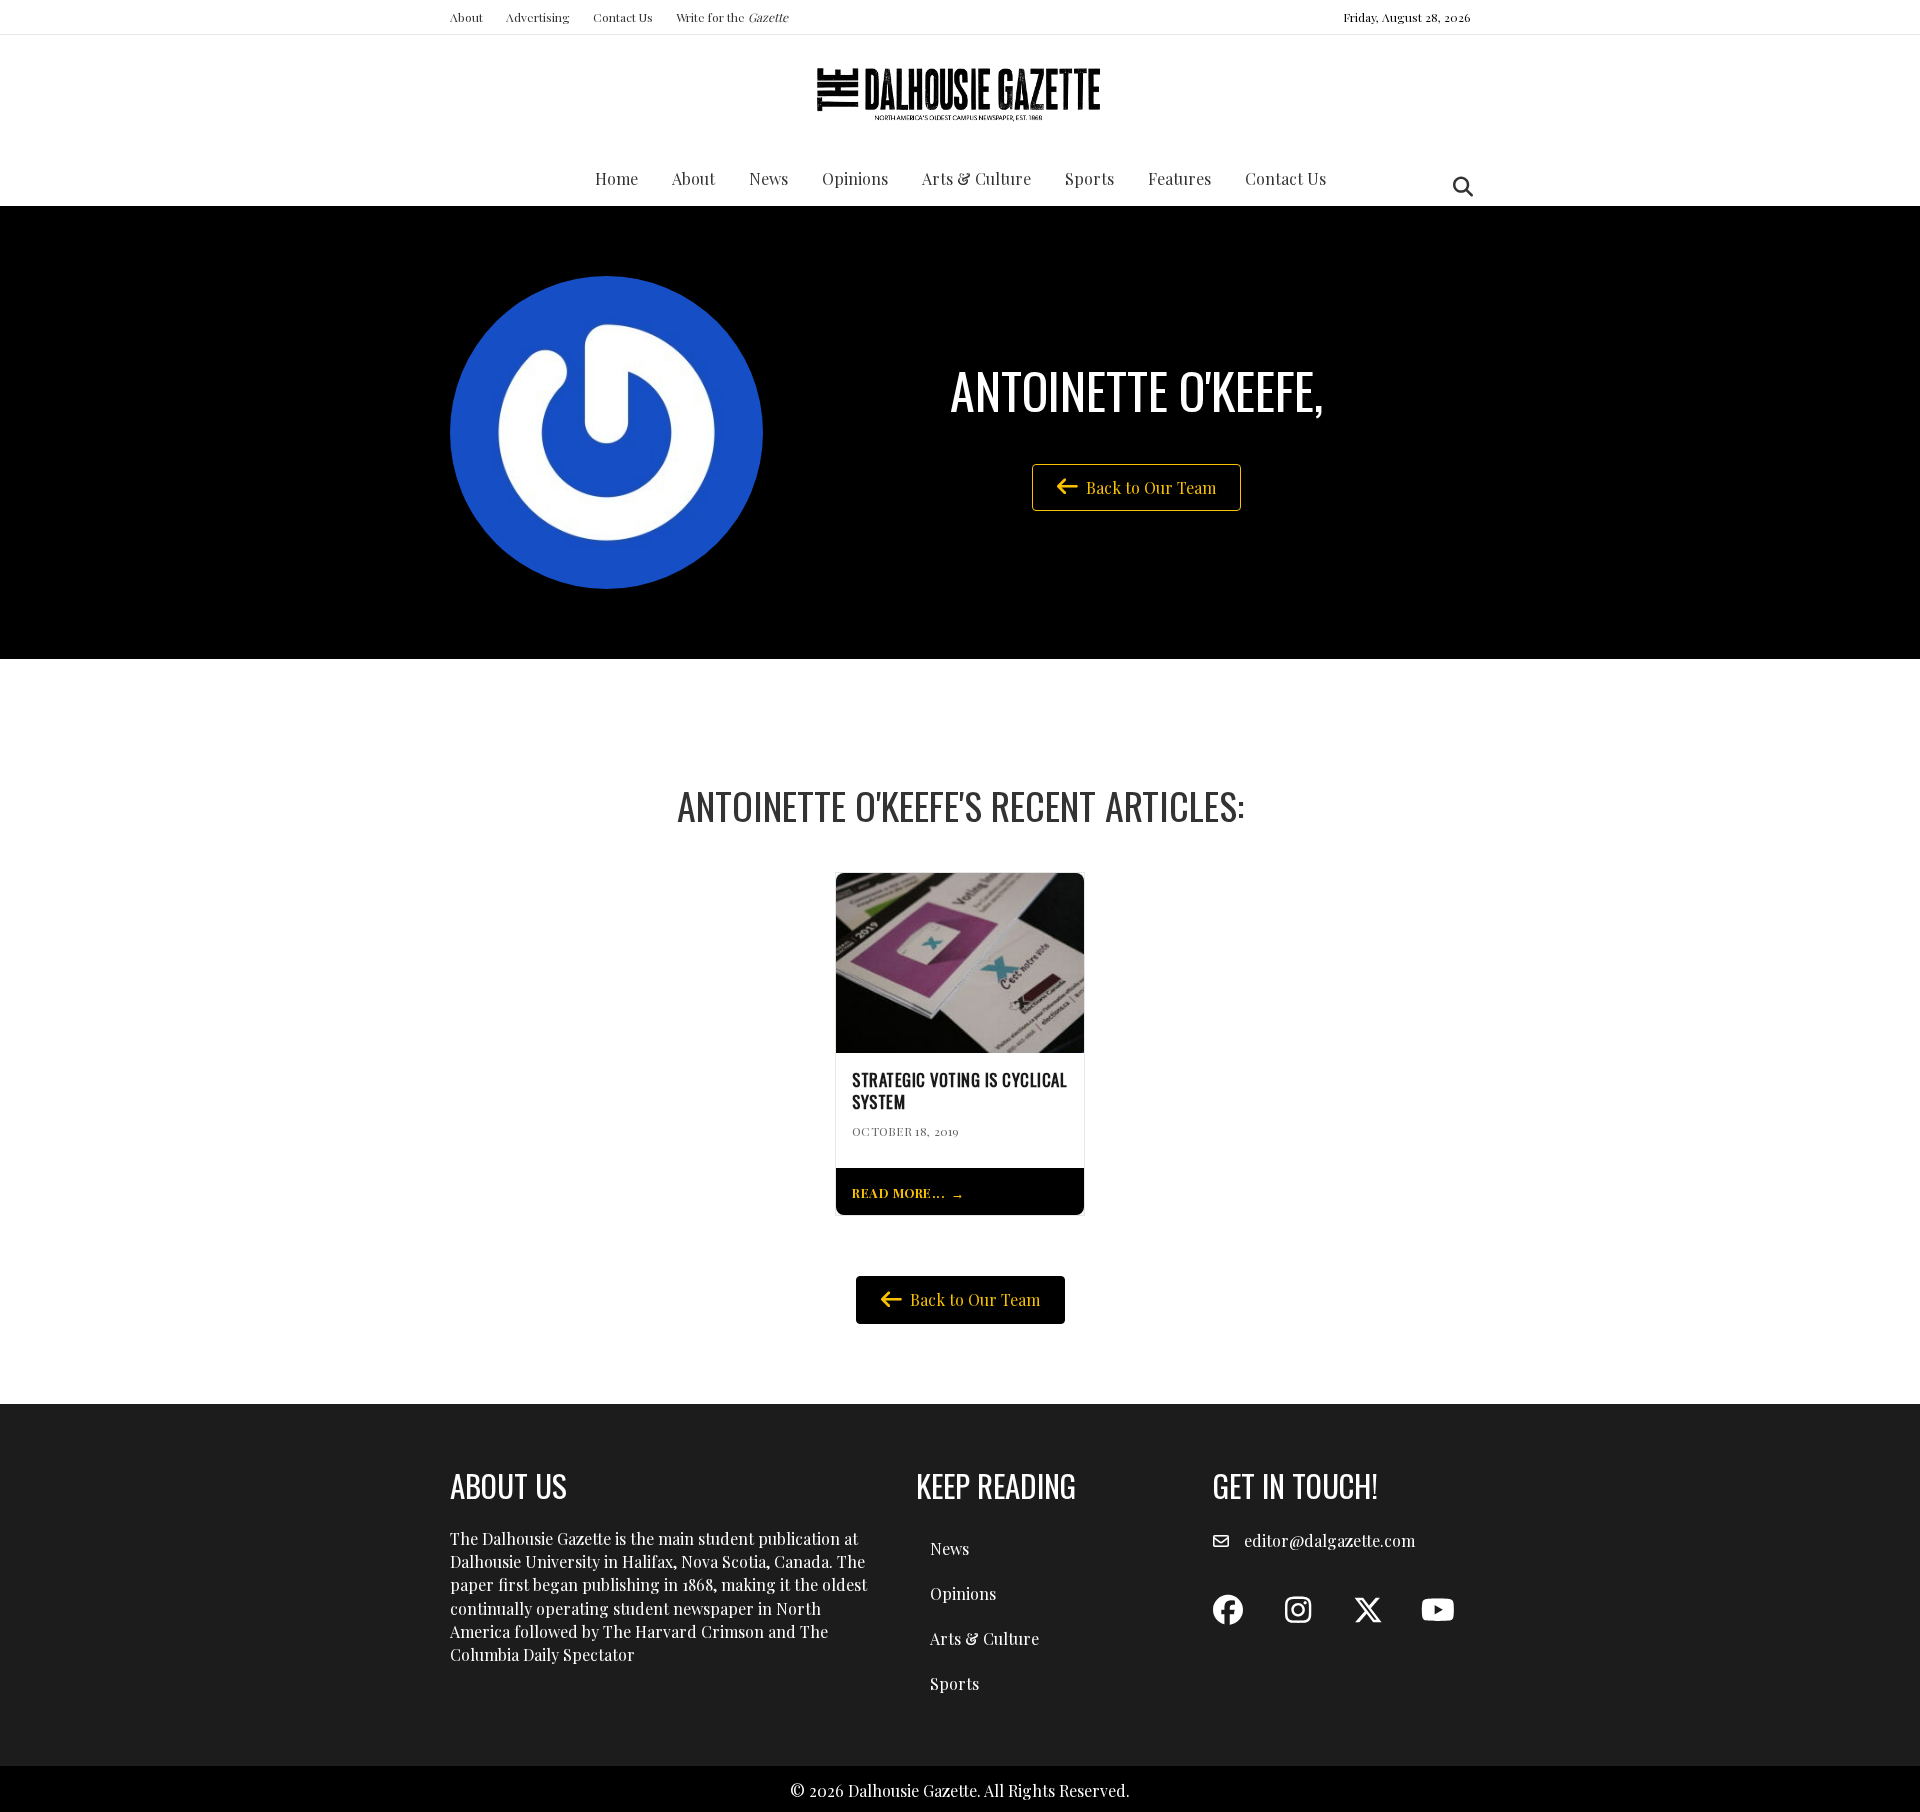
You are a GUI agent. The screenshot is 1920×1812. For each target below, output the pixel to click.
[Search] (1457, 187)
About (466, 17)
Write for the (732, 17)
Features (1179, 178)
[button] (1228, 1610)
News (768, 178)
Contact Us (623, 17)
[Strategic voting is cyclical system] (960, 960)
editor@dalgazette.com (1329, 1540)
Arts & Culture (976, 178)
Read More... (898, 1192)
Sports (1089, 178)
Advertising (538, 17)
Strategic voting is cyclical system (959, 1091)
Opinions (855, 178)
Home (616, 178)
